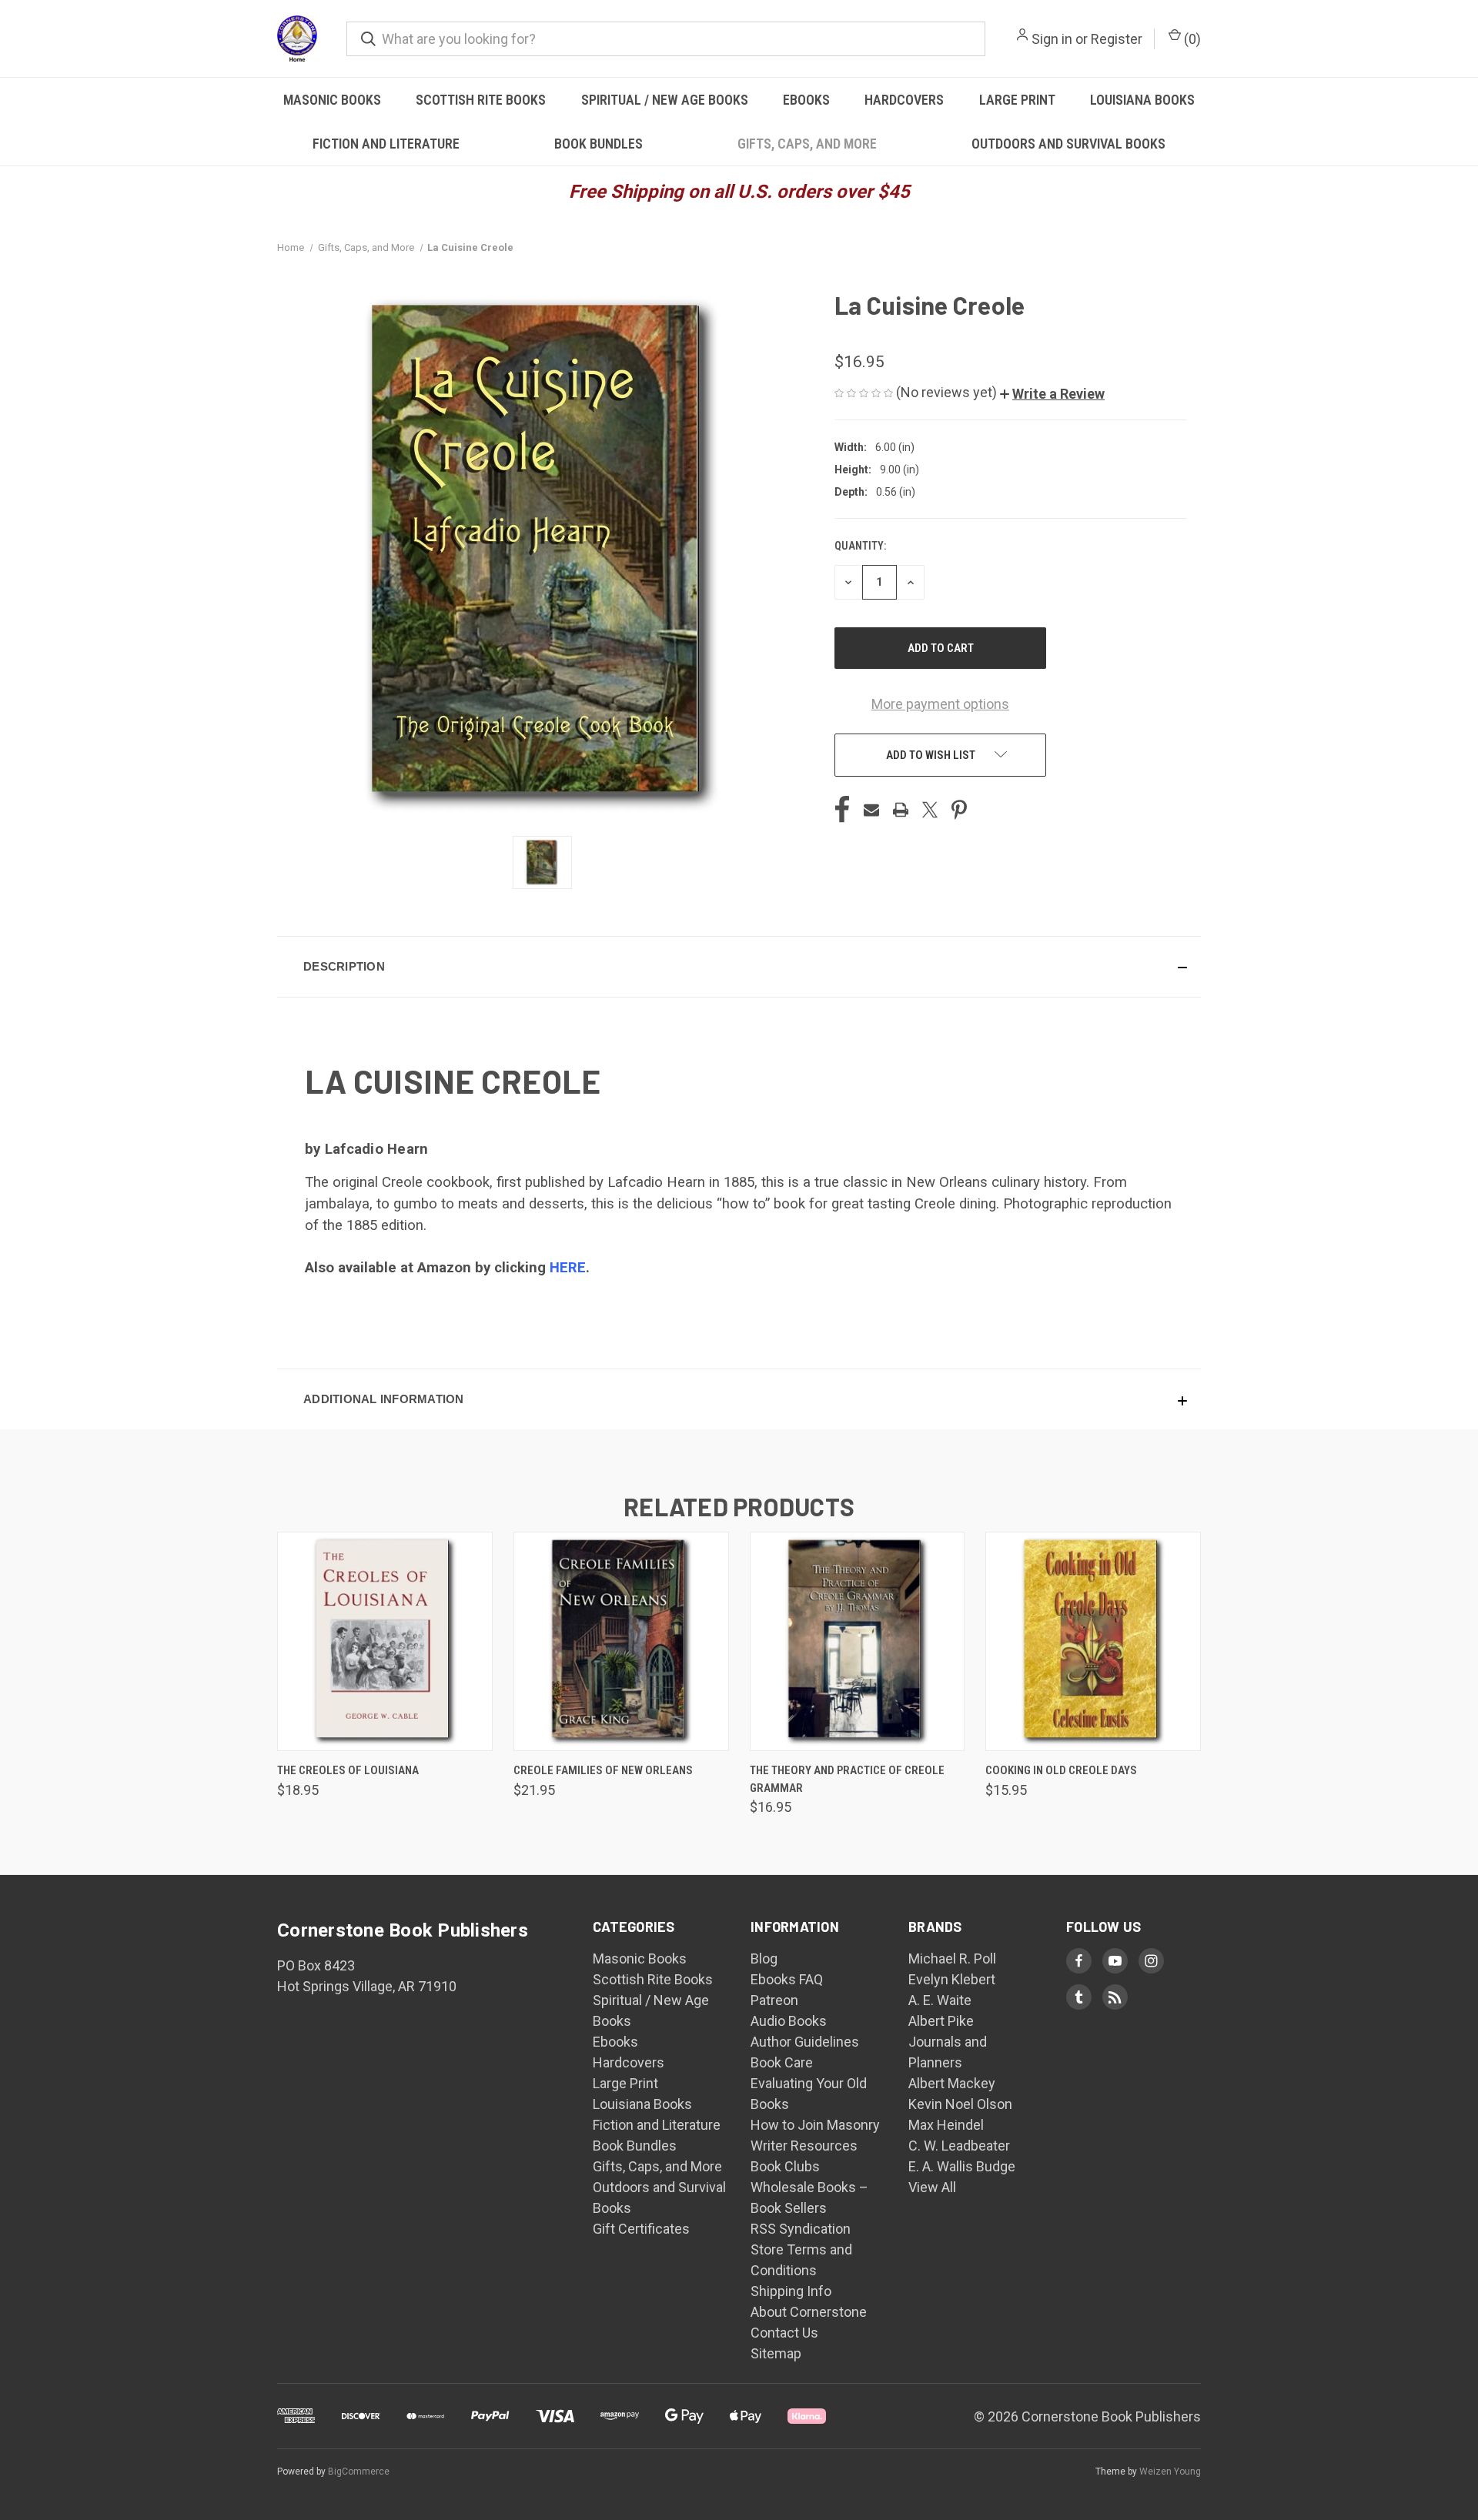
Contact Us (784, 2333)
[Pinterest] (959, 810)
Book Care (782, 2062)
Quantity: (860, 546)
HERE (568, 1268)
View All (932, 2187)
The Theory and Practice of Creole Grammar (847, 1779)
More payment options (940, 704)
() (1191, 39)
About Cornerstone (809, 2312)
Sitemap (776, 2353)
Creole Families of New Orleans (603, 1770)
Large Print (1017, 100)
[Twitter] (930, 810)
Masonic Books (332, 100)
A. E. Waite (940, 2000)
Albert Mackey (952, 2083)
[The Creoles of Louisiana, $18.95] (385, 1641)
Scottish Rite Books (481, 100)
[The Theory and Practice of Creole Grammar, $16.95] (858, 1641)
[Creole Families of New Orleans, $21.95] (621, 1641)
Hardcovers (904, 100)
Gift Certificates (641, 2229)
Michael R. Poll (952, 1959)
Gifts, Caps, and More (807, 144)
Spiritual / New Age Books (665, 100)
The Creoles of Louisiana (348, 1770)
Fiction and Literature (386, 144)
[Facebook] (842, 810)
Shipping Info (791, 2291)
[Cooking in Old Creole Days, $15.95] (1093, 1641)
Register (1117, 39)
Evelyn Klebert (952, 1979)
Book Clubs (785, 2166)
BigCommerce (359, 2472)
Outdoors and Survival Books (1068, 144)
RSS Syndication (801, 2229)
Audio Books (789, 2021)
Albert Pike (941, 2021)
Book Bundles (599, 144)
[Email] (871, 810)
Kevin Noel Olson (960, 2104)
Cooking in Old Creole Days (1061, 1770)
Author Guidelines (805, 2042)
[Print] (901, 810)
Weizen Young (1170, 2472)
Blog (764, 1959)
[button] (1052, 394)
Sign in (1052, 39)
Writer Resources (804, 2146)
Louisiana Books (1142, 100)
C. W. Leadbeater (959, 2146)
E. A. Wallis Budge (962, 2166)
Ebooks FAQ (787, 1979)
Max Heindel (946, 2125)
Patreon (774, 2000)
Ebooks (806, 100)
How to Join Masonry (815, 2125)
